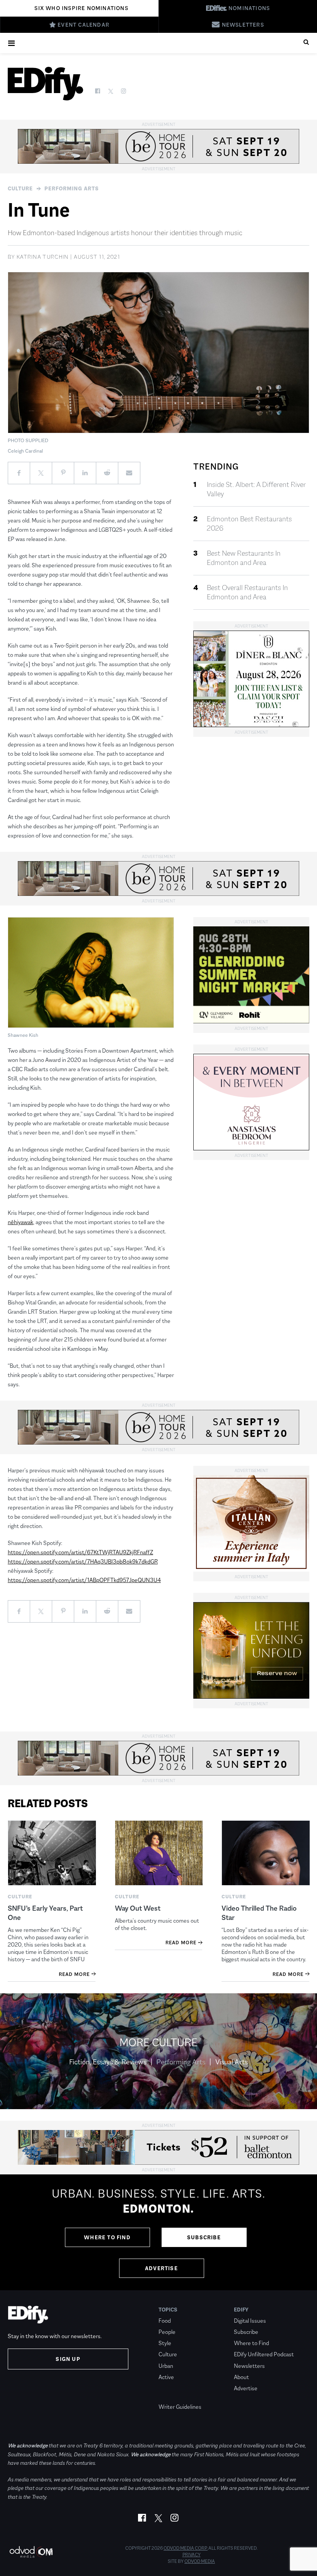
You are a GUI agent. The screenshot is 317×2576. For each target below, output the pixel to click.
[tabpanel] (158, 2232)
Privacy (192, 2555)
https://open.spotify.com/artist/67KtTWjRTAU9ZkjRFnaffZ (80, 1552)
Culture (20, 188)
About (241, 2377)
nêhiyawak (20, 1222)
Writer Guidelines (180, 2407)
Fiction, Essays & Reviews (108, 2062)
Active (166, 2377)
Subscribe (204, 2237)
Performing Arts (72, 188)
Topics (168, 2310)
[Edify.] (45, 84)
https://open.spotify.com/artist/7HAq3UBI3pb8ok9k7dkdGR (83, 1561)
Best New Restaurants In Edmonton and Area (244, 558)
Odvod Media (200, 2561)
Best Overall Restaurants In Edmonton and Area (247, 592)
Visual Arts (232, 2062)
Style (165, 2343)
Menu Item (173, 2396)
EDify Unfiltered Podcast (264, 2354)
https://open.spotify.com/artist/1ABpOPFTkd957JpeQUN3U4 (84, 1580)
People (167, 2332)
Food (165, 2321)
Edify (241, 2310)
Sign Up (68, 2359)
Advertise (161, 2268)
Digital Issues (250, 2321)
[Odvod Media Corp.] (31, 2552)
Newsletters (249, 2366)
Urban (166, 2366)
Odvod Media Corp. (186, 2548)
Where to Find (107, 2237)
